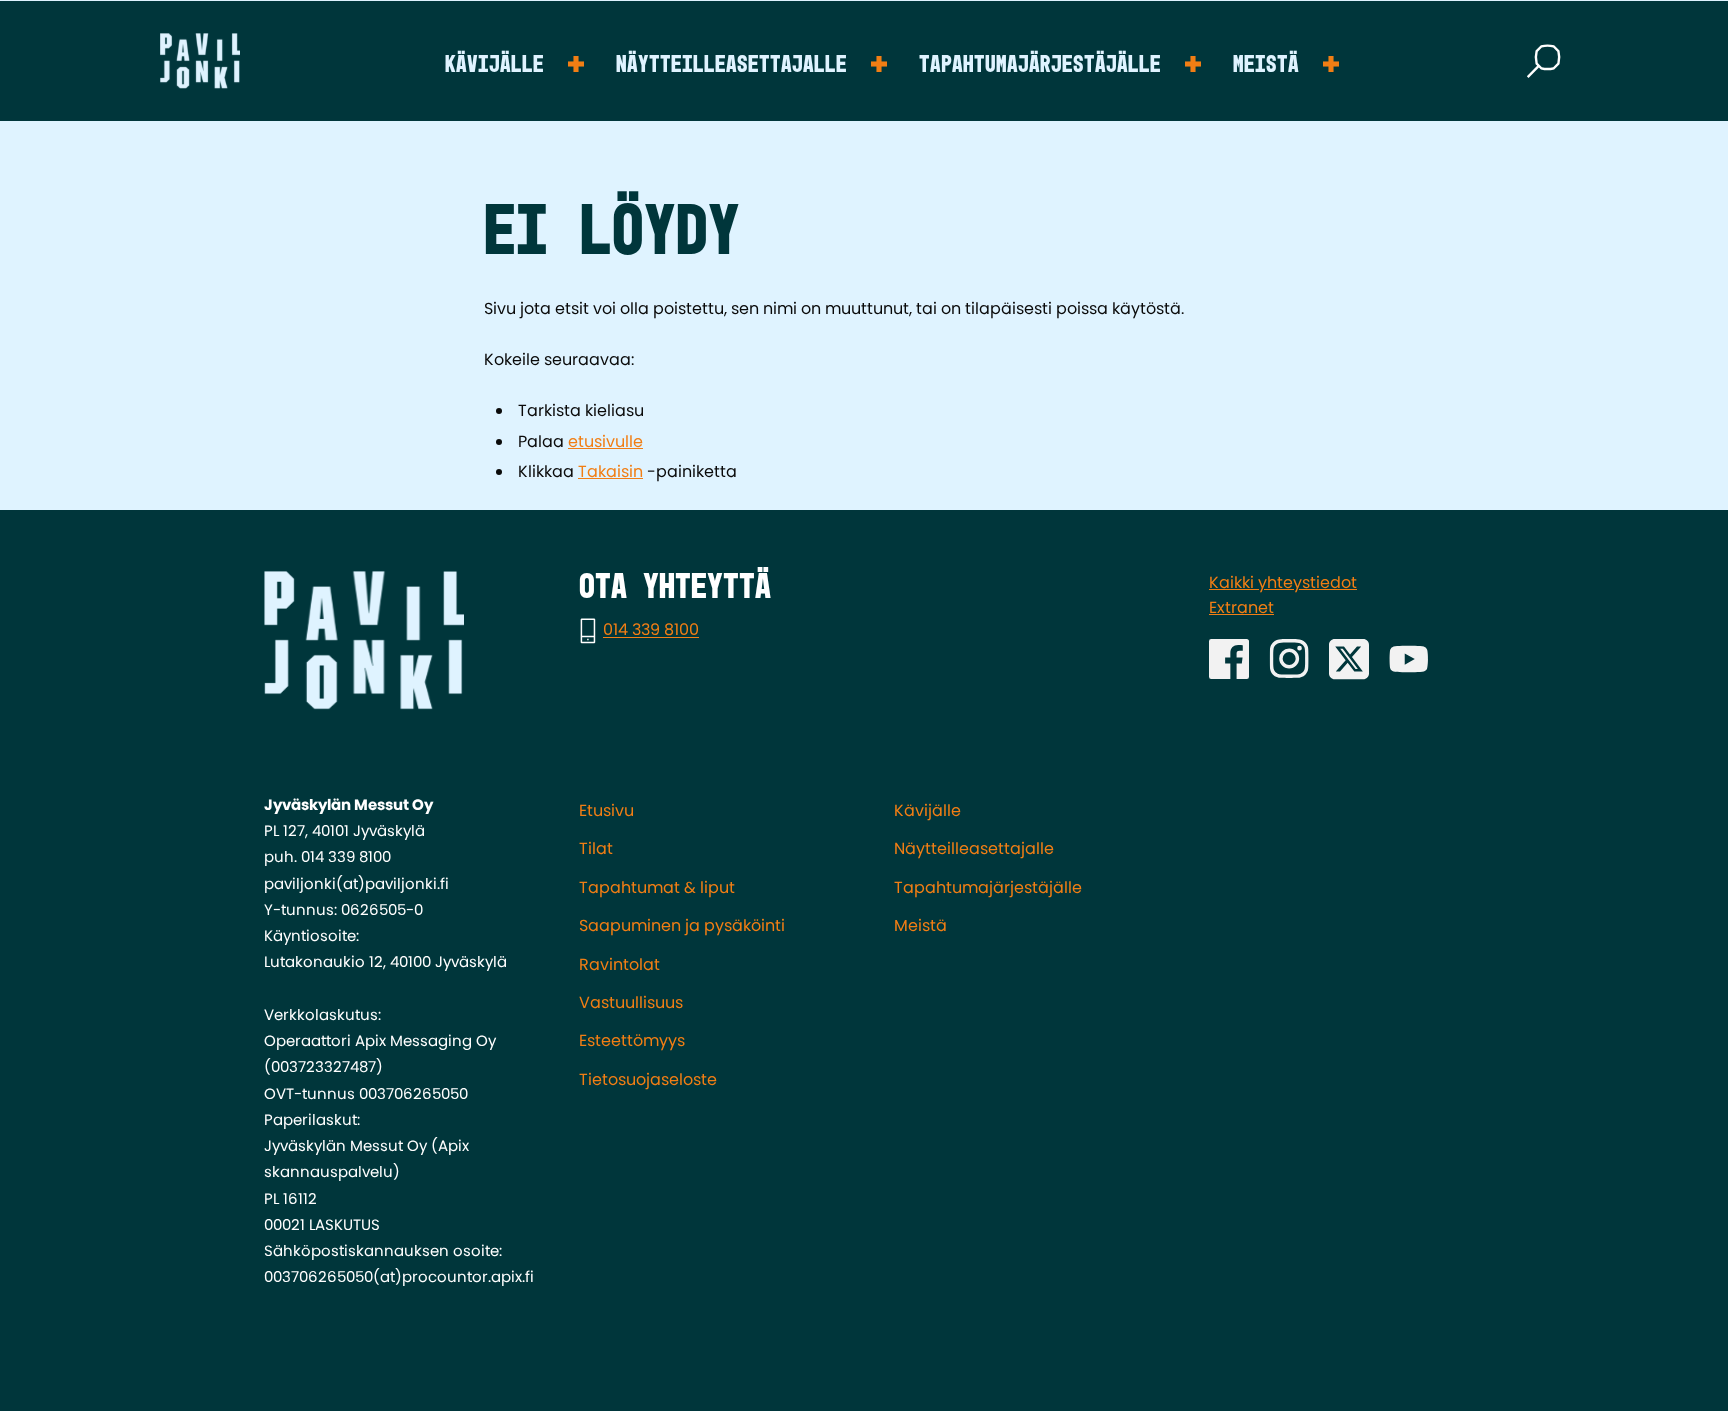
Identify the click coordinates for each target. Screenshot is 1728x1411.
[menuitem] (514, 61)
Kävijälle (494, 65)
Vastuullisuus (631, 1002)
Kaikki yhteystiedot (1283, 582)
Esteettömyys (632, 1040)
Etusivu (606, 810)
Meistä (1266, 65)
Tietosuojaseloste (648, 1079)
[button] (1544, 61)
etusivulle (605, 441)
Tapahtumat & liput (657, 887)
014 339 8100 (651, 630)
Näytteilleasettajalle (731, 65)
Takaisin (610, 471)
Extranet (1241, 607)
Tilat (596, 848)
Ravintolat (619, 964)
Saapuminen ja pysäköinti (682, 925)
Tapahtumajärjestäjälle (1040, 65)
